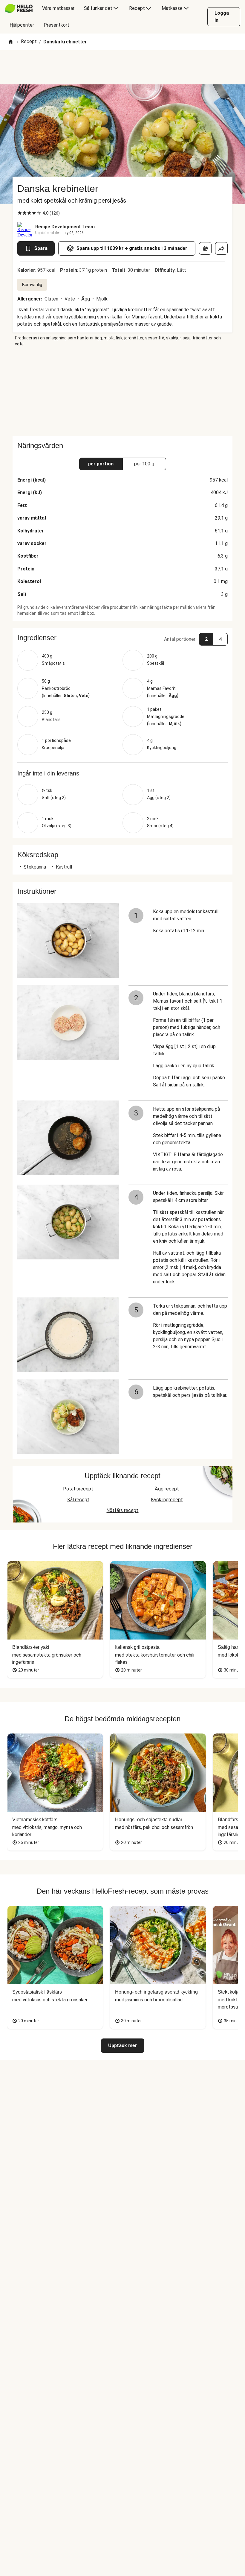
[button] (122, 638)
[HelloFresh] (19, 8)
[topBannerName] (122, 67)
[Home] (11, 42)
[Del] (221, 248)
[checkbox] (20, 213)
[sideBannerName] (122, 391)
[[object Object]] (205, 248)
